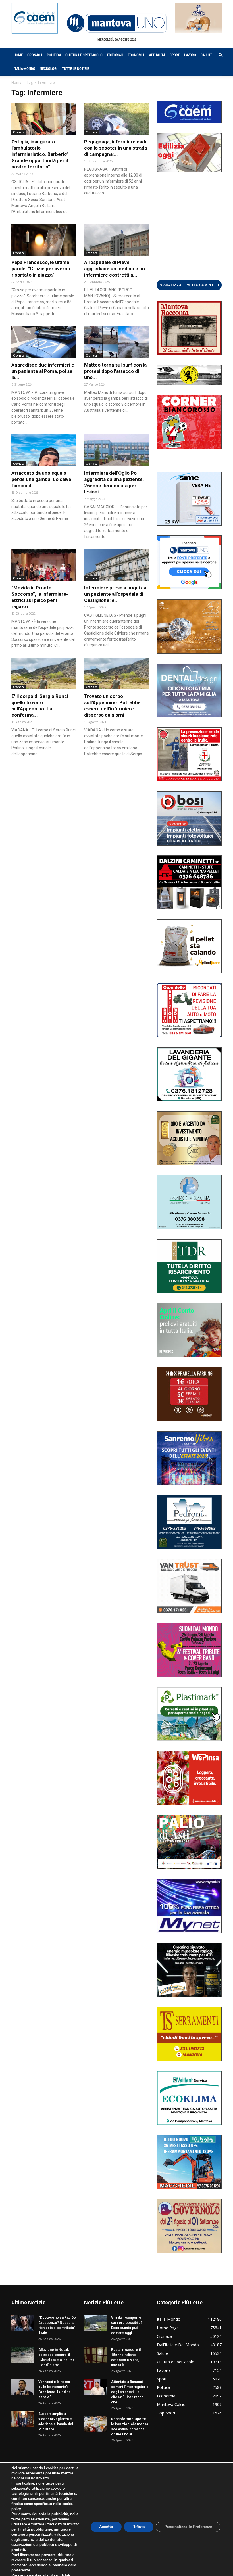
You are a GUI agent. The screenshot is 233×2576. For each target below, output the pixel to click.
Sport (175, 55)
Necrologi (49, 69)
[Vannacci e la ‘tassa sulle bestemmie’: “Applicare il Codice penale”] (23, 2387)
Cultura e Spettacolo (84, 55)
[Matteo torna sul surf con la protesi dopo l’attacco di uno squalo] (116, 342)
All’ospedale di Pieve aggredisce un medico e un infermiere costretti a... (115, 269)
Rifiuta (139, 2527)
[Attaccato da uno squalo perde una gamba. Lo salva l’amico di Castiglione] (44, 450)
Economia (136, 55)
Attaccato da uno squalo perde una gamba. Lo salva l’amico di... (41, 479)
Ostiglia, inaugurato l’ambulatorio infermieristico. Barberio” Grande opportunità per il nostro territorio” (40, 154)
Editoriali (115, 55)
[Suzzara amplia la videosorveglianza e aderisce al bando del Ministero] (23, 2419)
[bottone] (189, 285)
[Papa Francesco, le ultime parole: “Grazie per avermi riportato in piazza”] (44, 240)
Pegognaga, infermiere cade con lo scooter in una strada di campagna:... (116, 148)
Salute (206, 55)
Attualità (157, 55)
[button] (218, 55)
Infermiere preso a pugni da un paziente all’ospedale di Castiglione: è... (115, 594)
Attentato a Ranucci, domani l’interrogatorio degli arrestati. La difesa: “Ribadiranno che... (130, 2392)
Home (18, 55)
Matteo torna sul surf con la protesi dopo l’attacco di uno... (115, 371)
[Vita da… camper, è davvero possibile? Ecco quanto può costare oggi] (95, 2323)
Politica (54, 55)
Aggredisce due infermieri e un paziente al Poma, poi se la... (43, 371)
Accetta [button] (106, 2527)
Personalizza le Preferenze (188, 2527)
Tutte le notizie (75, 69)
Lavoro (190, 55)
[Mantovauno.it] (116, 23)
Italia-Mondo (24, 69)
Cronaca (35, 55)
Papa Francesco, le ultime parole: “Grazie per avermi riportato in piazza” (41, 269)
